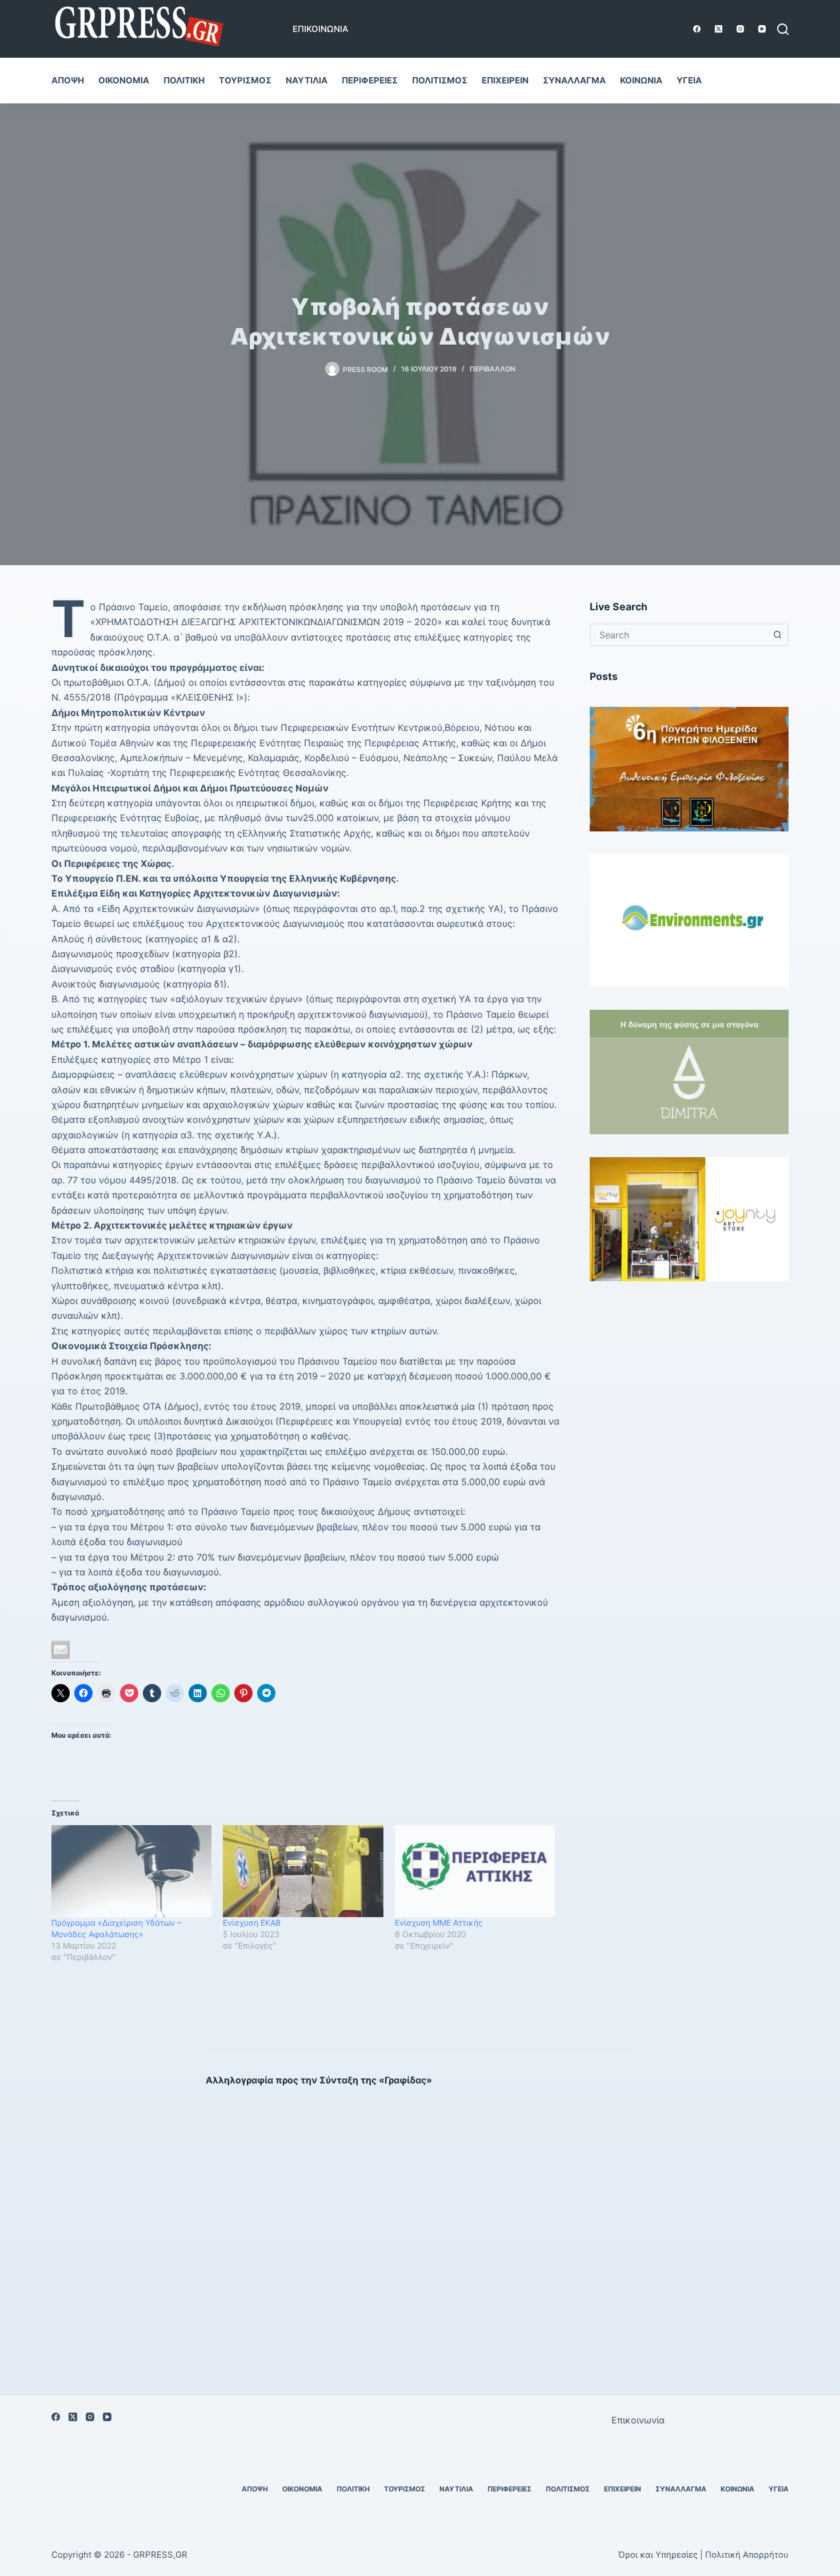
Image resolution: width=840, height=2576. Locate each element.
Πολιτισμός (440, 80)
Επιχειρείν (505, 80)
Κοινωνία (641, 80)
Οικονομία (124, 80)
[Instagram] (740, 29)
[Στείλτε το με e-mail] (61, 1650)
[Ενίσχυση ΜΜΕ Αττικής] (475, 1871)
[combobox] (679, 635)
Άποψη (68, 80)
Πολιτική (184, 80)
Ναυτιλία (307, 80)
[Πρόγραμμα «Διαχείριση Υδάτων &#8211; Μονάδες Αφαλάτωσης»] (131, 1871)
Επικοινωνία (321, 29)
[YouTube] (762, 29)
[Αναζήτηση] (783, 29)
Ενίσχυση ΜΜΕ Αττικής (439, 1923)
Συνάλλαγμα (574, 80)
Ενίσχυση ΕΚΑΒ (252, 1923)
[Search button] (777, 635)
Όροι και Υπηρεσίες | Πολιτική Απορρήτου (703, 2555)
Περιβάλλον (493, 369)
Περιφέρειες (370, 80)
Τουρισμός (245, 80)
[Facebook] (697, 29)
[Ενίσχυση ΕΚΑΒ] (303, 1871)
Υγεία (689, 80)
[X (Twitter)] (719, 29)
